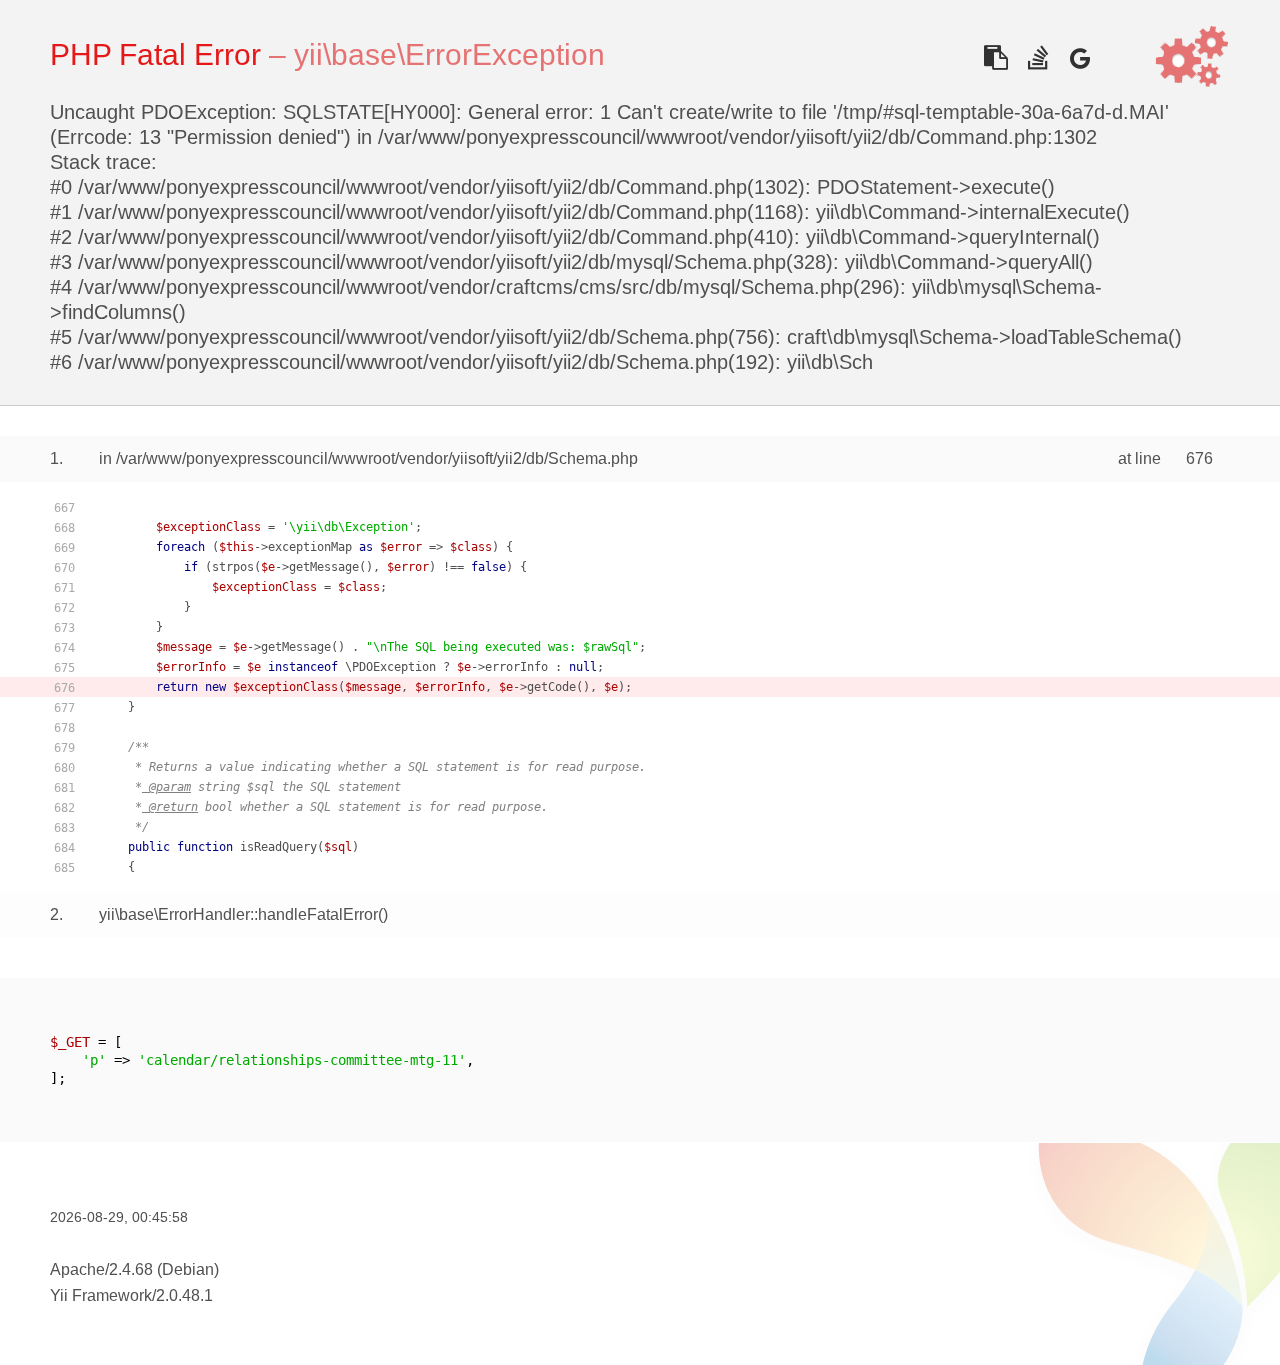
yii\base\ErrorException (449, 54)
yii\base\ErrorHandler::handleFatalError (238, 914)
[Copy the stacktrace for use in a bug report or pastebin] (995, 57)
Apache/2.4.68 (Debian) (134, 1269)
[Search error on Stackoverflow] (1037, 57)
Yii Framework (101, 1295)
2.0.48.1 (184, 1295)
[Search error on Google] (1079, 57)
